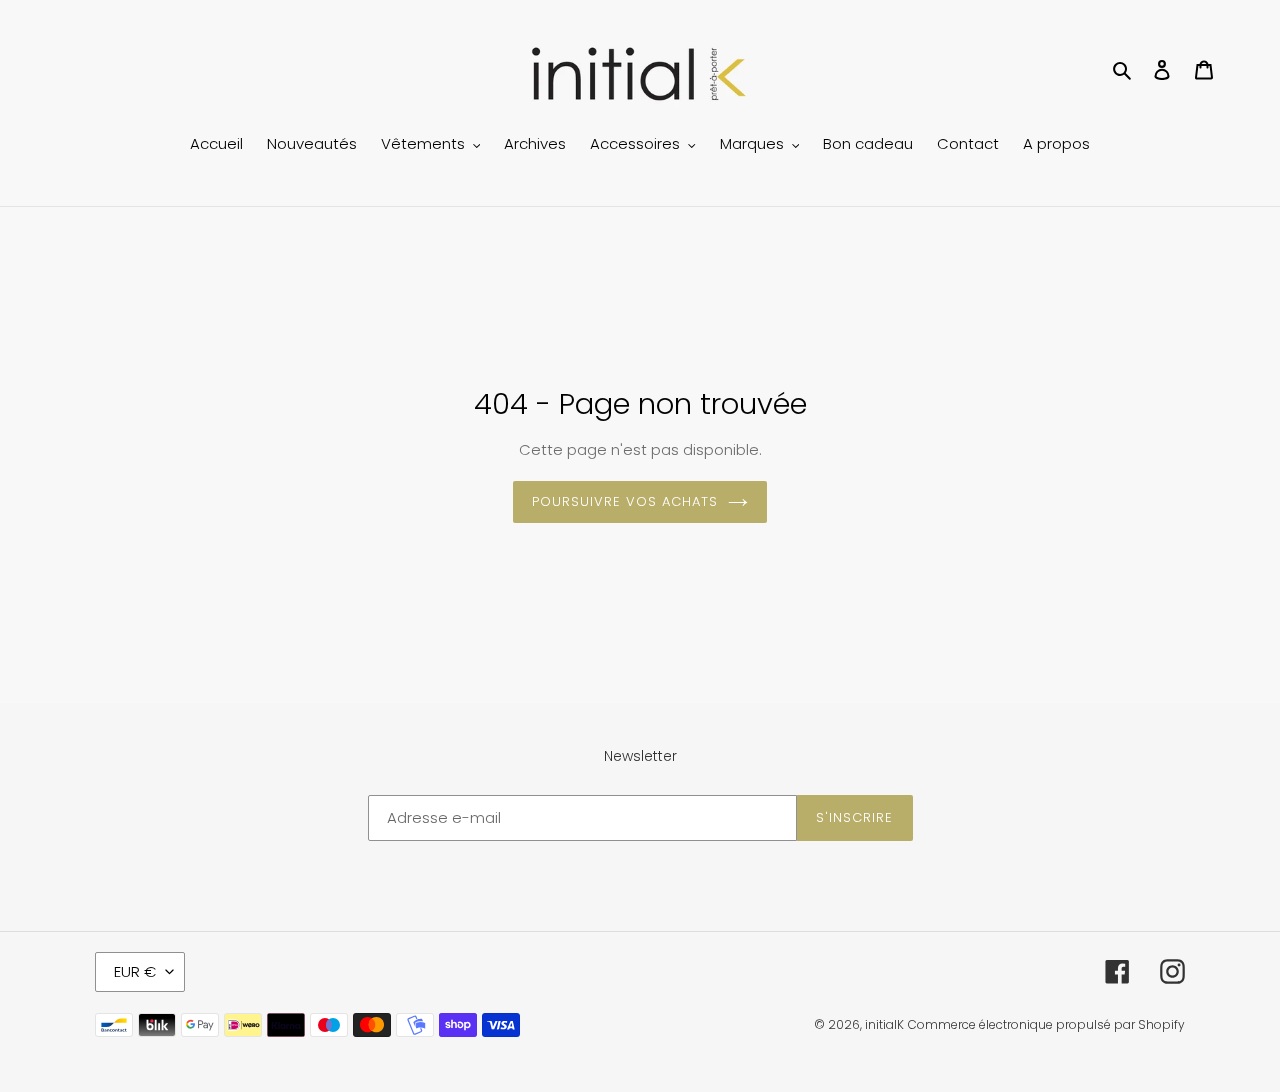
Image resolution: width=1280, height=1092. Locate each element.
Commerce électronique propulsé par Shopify (1046, 1024)
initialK (884, 1024)
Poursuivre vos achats (625, 501)
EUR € (135, 971)
